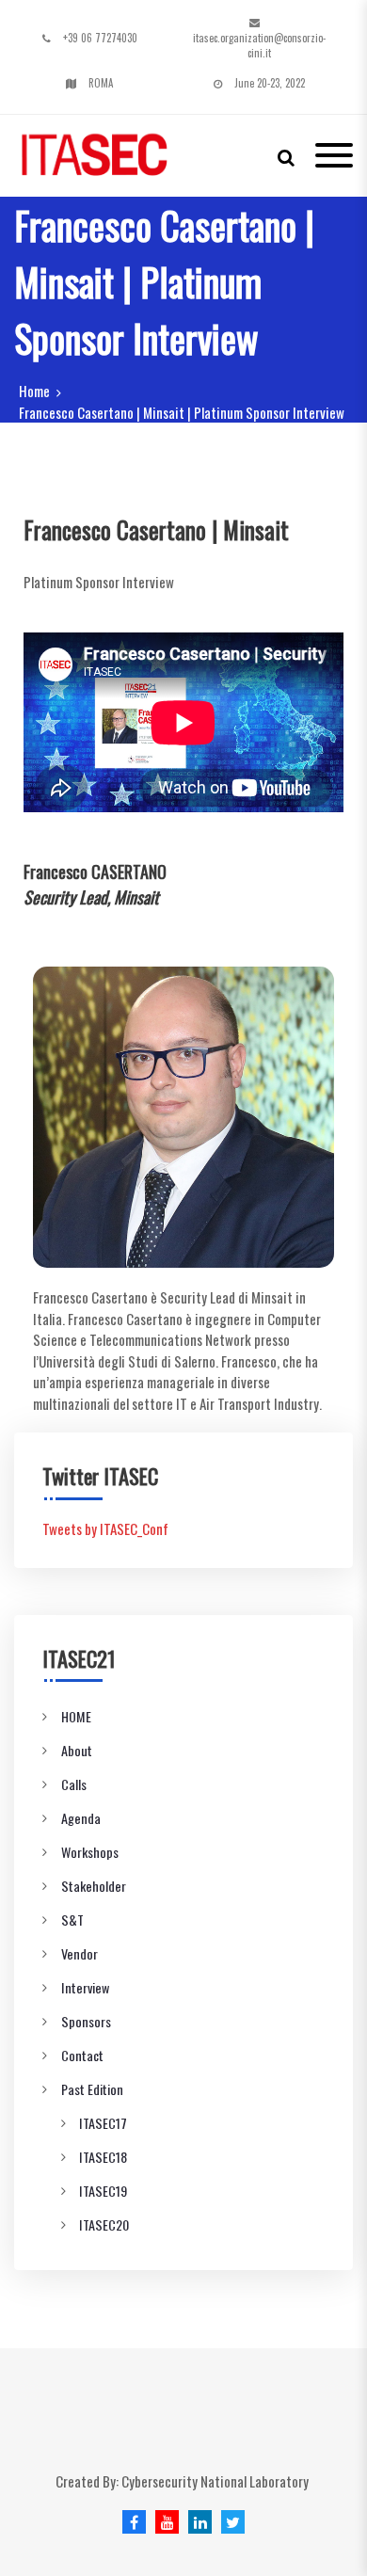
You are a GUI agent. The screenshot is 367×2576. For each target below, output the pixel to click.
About (77, 1750)
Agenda (81, 1818)
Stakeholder (94, 1886)
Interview (85, 1987)
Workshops (90, 1852)
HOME (76, 1716)
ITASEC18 (103, 2157)
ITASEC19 (103, 2191)
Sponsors (86, 2021)
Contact (82, 2055)
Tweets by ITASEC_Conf (105, 1528)
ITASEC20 (104, 2224)
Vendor (80, 1953)
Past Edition (92, 2089)
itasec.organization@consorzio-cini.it (259, 46)
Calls (74, 1784)
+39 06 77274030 (100, 38)
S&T (72, 1920)
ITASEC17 (103, 2123)
